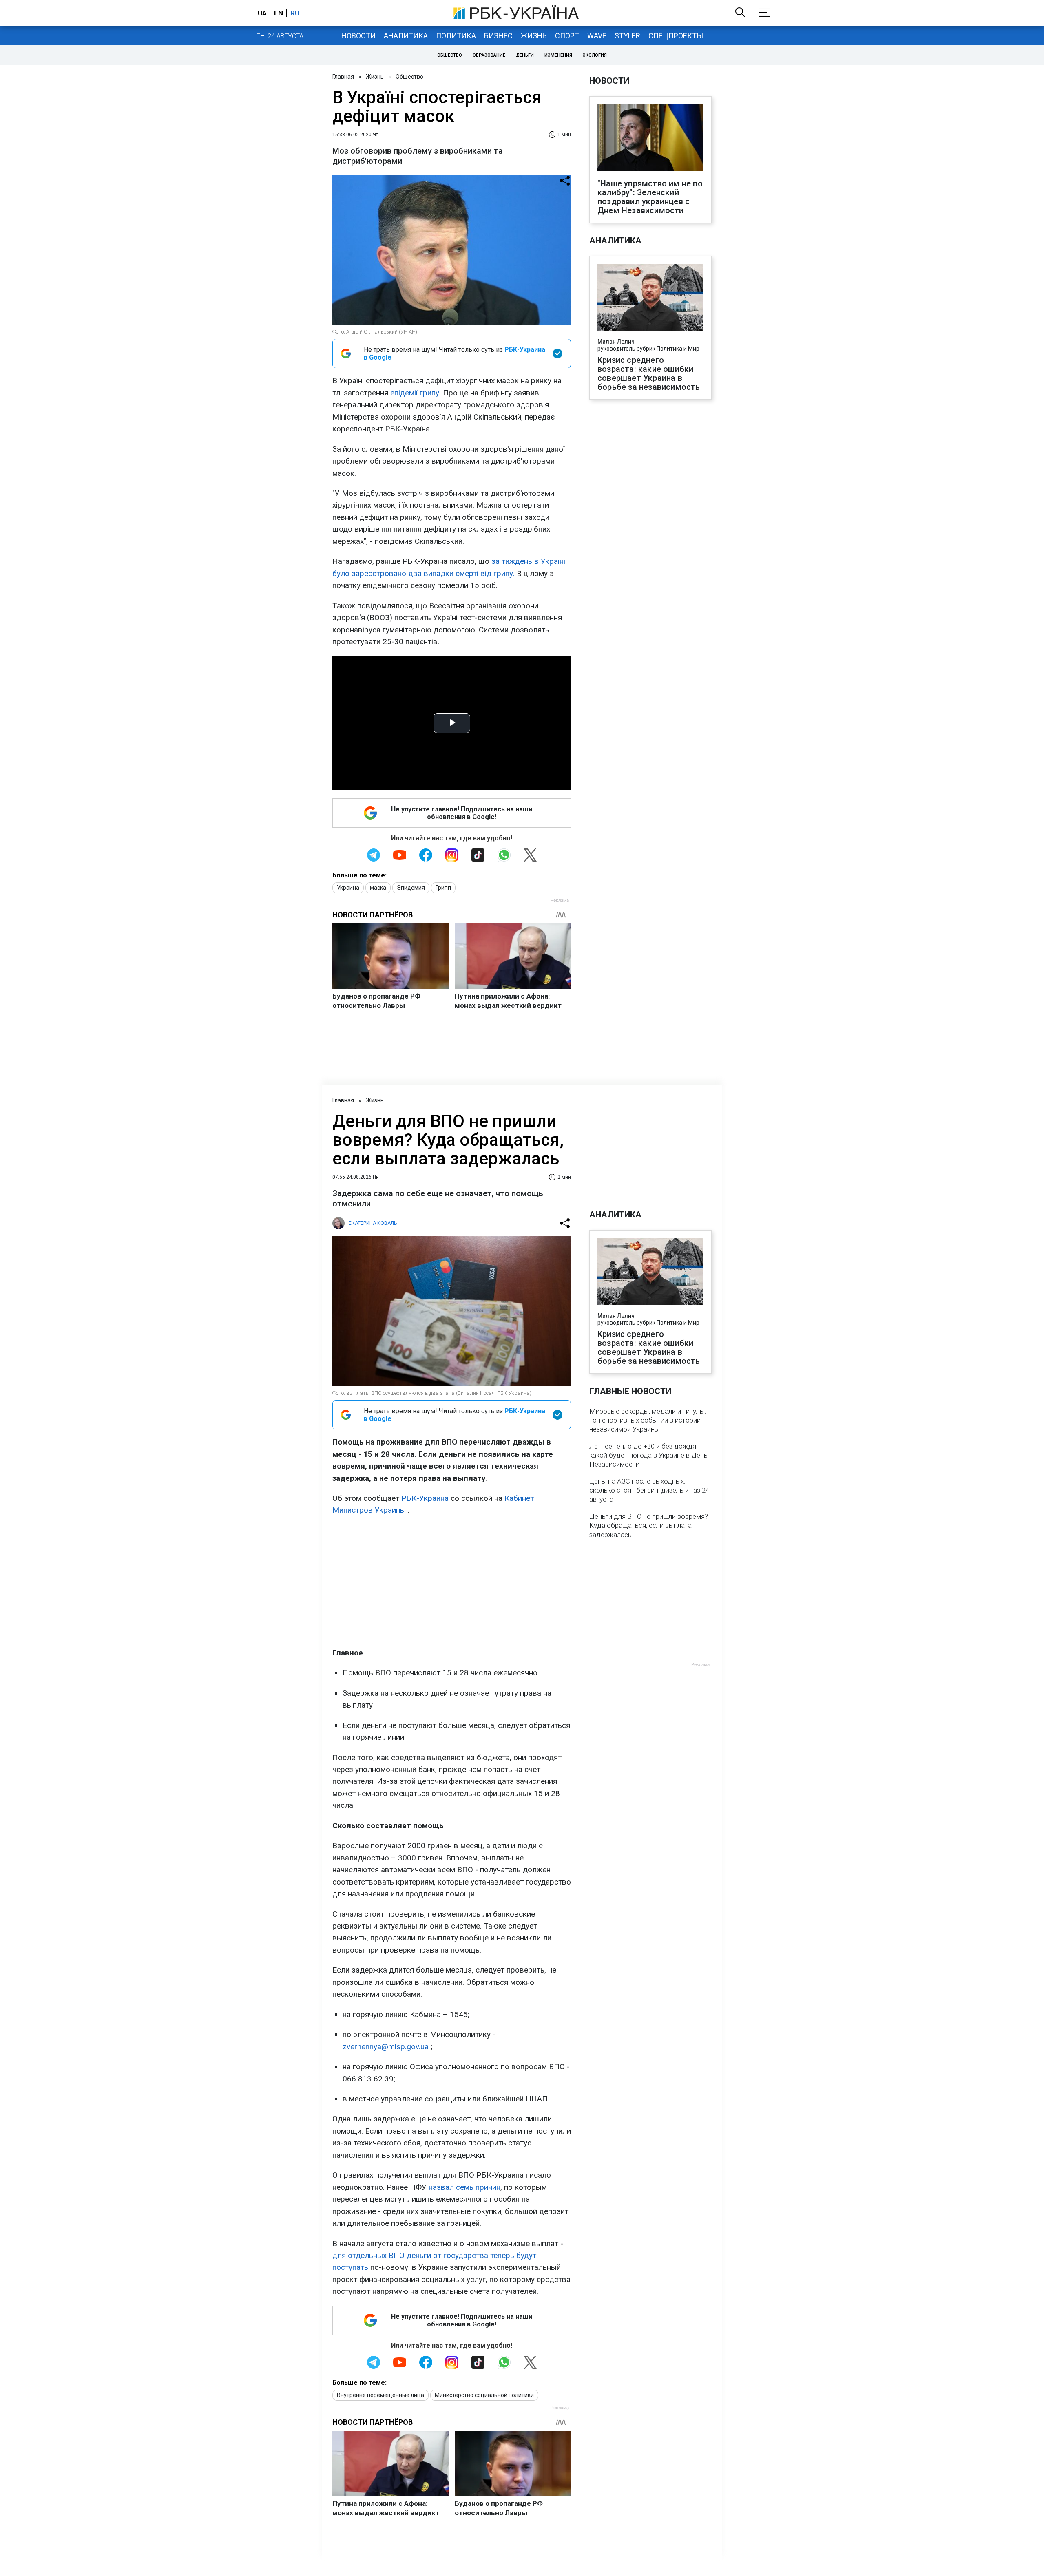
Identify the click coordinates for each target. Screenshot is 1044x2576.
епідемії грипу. (416, 393)
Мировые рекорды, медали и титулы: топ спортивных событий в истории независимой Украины (648, 1420)
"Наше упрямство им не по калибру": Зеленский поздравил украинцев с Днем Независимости (650, 197)
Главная (343, 77)
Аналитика (406, 36)
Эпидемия (411, 888)
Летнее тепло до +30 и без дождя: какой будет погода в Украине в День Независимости (648, 1455)
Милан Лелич (616, 342)
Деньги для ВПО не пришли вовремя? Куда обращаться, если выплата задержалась (649, 1525)
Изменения (558, 55)
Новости (358, 36)
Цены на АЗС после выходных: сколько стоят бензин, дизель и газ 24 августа (649, 1490)
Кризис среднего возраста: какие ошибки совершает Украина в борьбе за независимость (649, 373)
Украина (348, 888)
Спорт (567, 36)
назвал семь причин (464, 2187)
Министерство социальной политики (484, 2395)
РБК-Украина (425, 1498)
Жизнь (534, 36)
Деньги (525, 55)
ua (262, 13)
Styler (627, 36)
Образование (489, 55)
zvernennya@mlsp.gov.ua (386, 2047)
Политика (456, 36)
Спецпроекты (676, 36)
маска (378, 888)
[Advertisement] (452, 1582)
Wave (597, 36)
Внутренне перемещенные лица (380, 2395)
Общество (450, 55)
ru (295, 13)
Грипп (443, 888)
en (279, 13)
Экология (595, 55)
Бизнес (498, 36)
